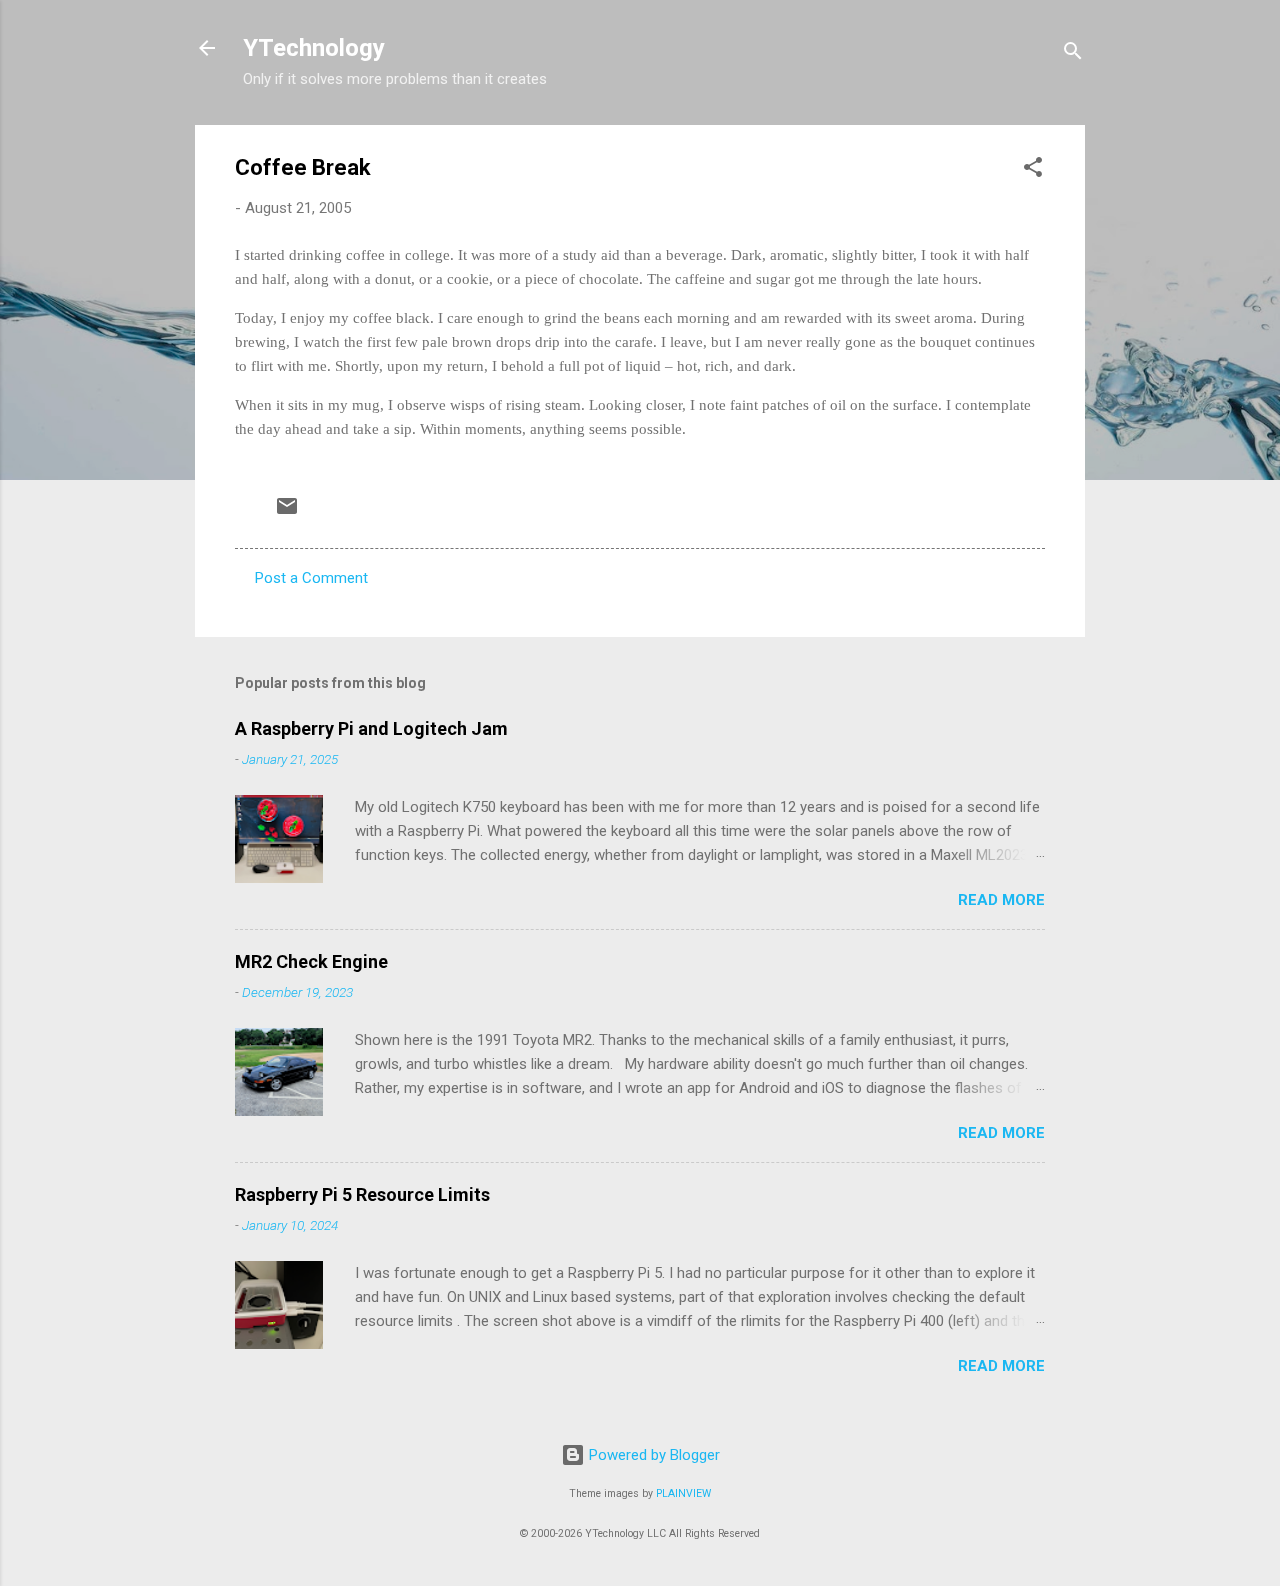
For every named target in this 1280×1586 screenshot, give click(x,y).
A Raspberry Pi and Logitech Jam (371, 728)
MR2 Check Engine (311, 961)
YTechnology (314, 48)
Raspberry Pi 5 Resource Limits (362, 1194)
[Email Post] (287, 513)
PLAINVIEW (683, 1493)
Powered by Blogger (652, 1455)
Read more (1001, 900)
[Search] (1073, 54)
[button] (1033, 170)
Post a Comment (311, 578)
